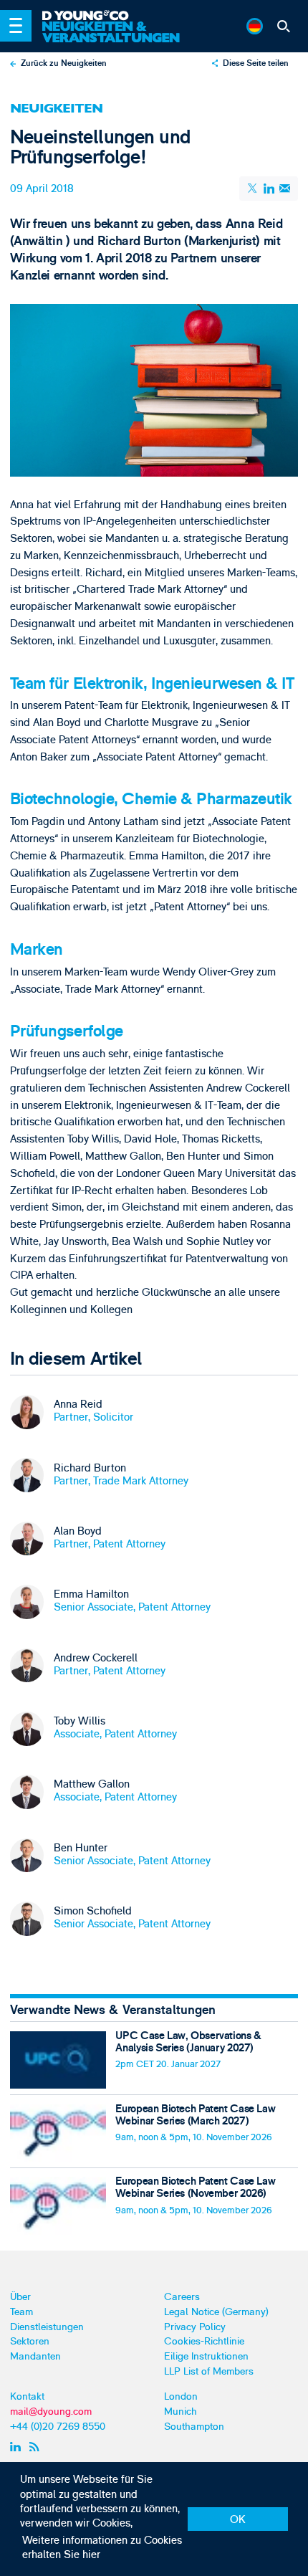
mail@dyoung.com (51, 2412)
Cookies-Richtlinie (204, 2341)
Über (20, 2297)
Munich (181, 2412)
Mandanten (35, 2356)
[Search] (284, 26)
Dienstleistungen (47, 2327)
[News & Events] (114, 32)
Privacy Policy (195, 2327)
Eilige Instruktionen (206, 2356)
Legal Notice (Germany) (216, 2312)
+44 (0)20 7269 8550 (58, 2427)
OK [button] (238, 2520)
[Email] (284, 188)
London (181, 2396)
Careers (182, 2297)
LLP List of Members (209, 2371)
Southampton (194, 2427)
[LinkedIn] (269, 188)
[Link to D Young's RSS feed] (36, 2446)
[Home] (114, 16)
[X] (253, 188)
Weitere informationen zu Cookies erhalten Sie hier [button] (102, 2548)
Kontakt (27, 2396)
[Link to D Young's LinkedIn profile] (17, 2446)
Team (21, 2312)
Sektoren (30, 2341)
